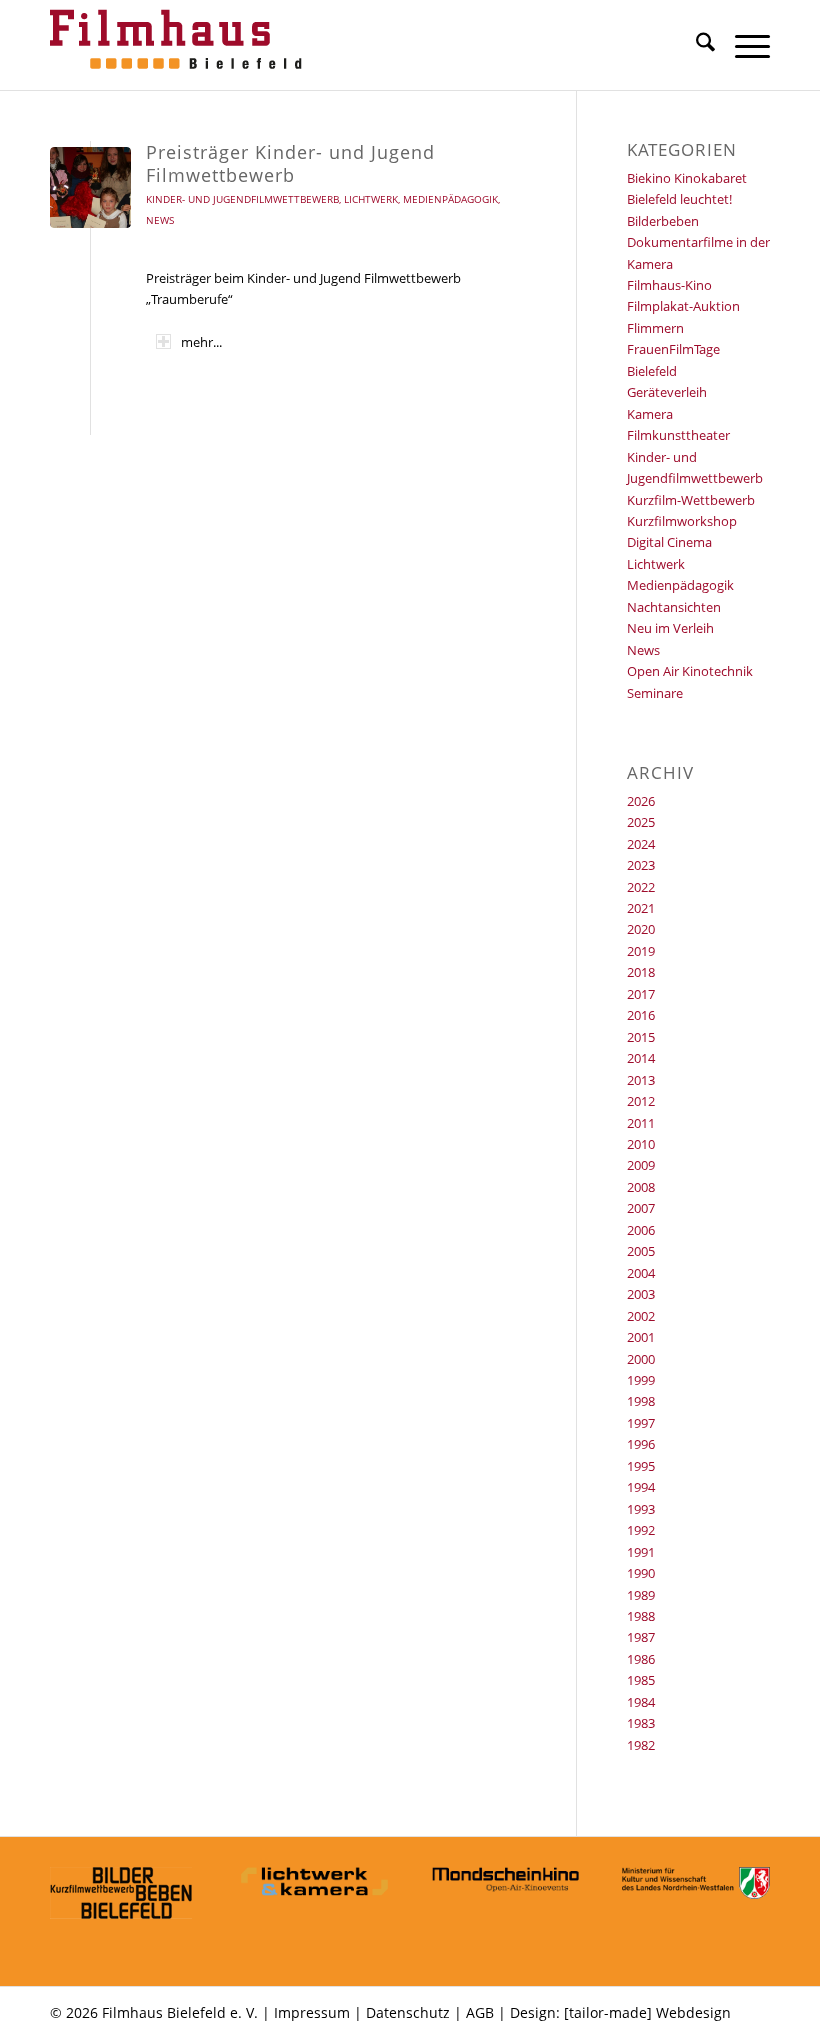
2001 (641, 1337)
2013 (641, 1080)
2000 (641, 1359)
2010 (641, 1144)
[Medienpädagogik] (90, 187)
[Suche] (695, 45)
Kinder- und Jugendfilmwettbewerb (242, 199)
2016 (641, 1015)
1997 (641, 1423)
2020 (641, 929)
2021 (641, 908)
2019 (641, 951)
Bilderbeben (663, 221)
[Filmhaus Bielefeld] (180, 45)
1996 (641, 1444)
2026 (641, 801)
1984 (641, 1702)
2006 (641, 1230)
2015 (641, 1037)
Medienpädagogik (450, 199)
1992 (641, 1530)
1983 (641, 1723)
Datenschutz (408, 2012)
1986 (641, 1659)
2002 (641, 1316)
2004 (641, 1273)
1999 (641, 1380)
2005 (641, 1251)
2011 (641, 1123)
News (160, 220)
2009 (641, 1165)
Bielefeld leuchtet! (679, 199)
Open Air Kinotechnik (690, 671)
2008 (641, 1187)
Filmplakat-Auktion (683, 306)
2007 (641, 1208)
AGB (480, 2012)
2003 (641, 1294)
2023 (641, 865)
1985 (641, 1680)
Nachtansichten (674, 607)
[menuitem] (695, 45)
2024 (641, 844)
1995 (641, 1466)
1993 (641, 1509)
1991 (641, 1552)
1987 (641, 1637)
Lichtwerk (371, 199)
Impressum (312, 2012)
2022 (641, 887)
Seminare (655, 693)
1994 (641, 1487)
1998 (641, 1401)
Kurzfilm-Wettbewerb (691, 500)
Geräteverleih (667, 392)
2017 (641, 994)
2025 (641, 822)
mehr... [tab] (201, 342)
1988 (641, 1616)
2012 (641, 1101)
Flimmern (655, 328)
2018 (641, 972)
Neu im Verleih (670, 628)
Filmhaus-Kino (669, 285)
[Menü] (742, 45)
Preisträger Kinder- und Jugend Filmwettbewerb (290, 163)
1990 (641, 1573)
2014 (641, 1058)
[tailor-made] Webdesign (647, 2012)
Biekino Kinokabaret (687, 178)
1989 (641, 1595)
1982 (641, 1745)
